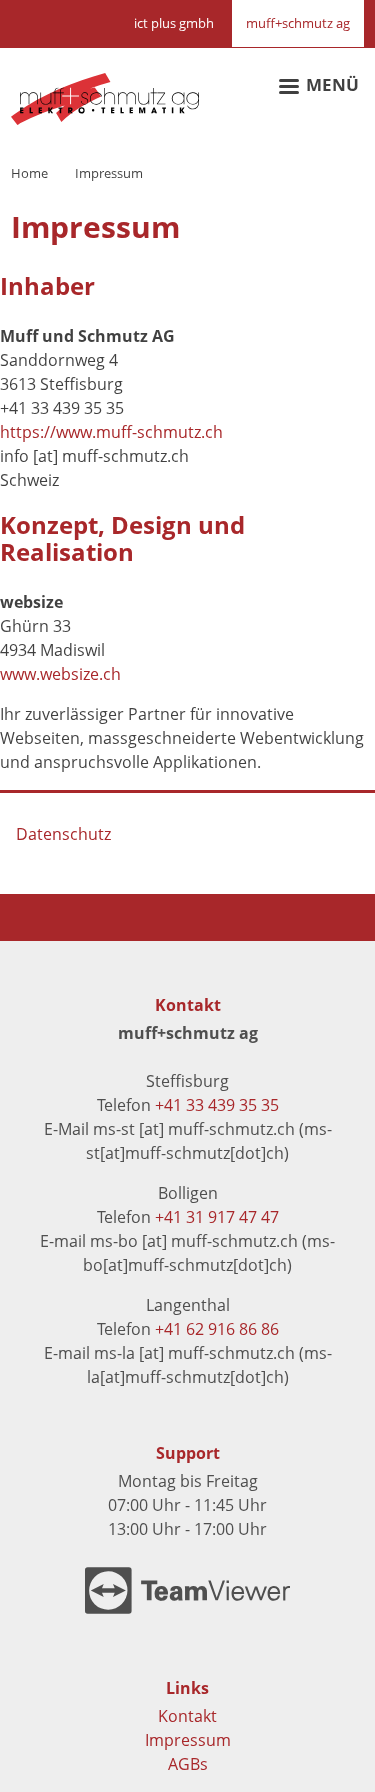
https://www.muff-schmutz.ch (111, 432)
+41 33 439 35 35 (217, 1105)
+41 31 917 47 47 (217, 1217)
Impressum (188, 1740)
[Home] (105, 86)
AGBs (188, 1764)
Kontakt (187, 1716)
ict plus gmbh (174, 23)
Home (29, 173)
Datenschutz (63, 834)
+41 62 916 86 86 (217, 1329)
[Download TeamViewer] (187, 1590)
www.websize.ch (60, 674)
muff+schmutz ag (298, 23)
